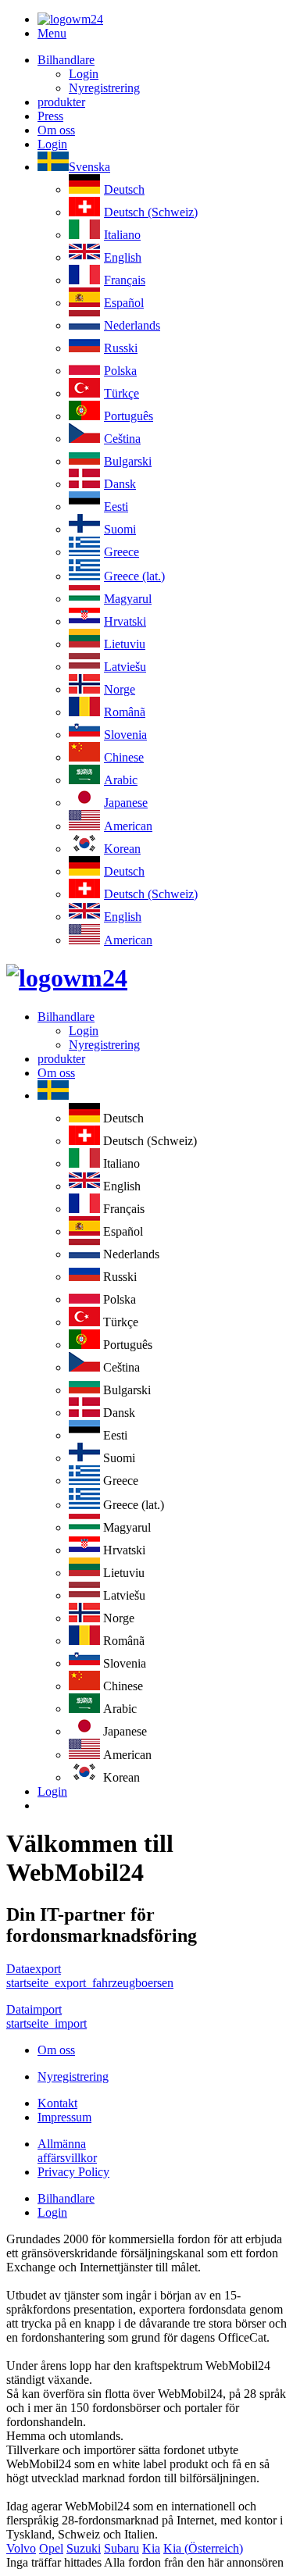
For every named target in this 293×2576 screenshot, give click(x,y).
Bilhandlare (66, 60)
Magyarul (128, 599)
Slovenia (125, 735)
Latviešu (125, 667)
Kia (151, 2548)
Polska (120, 371)
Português (129, 416)
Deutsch (124, 189)
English (123, 257)
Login (84, 74)
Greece (121, 552)
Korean (122, 849)
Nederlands (132, 325)
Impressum (64, 2117)
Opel (51, 2548)
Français (125, 280)
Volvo (21, 2548)
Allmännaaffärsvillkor (67, 2151)
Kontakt (57, 2103)
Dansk (120, 484)
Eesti (116, 507)
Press (50, 116)
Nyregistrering (104, 88)
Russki (121, 348)
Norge (120, 689)
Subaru (121, 2548)
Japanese (126, 803)
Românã (125, 712)
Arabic (121, 780)
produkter (61, 102)
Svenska (89, 167)
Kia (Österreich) (203, 2548)
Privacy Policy (73, 2172)
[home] (67, 978)
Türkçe (121, 393)
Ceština (122, 439)
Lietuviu (125, 644)
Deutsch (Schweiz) (151, 212)
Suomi (120, 529)
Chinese (124, 757)
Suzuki (84, 2548)
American (128, 826)
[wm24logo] (70, 19)
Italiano (122, 235)
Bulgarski (128, 461)
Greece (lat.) (134, 576)
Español (124, 303)
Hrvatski (125, 621)
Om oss (56, 130)
